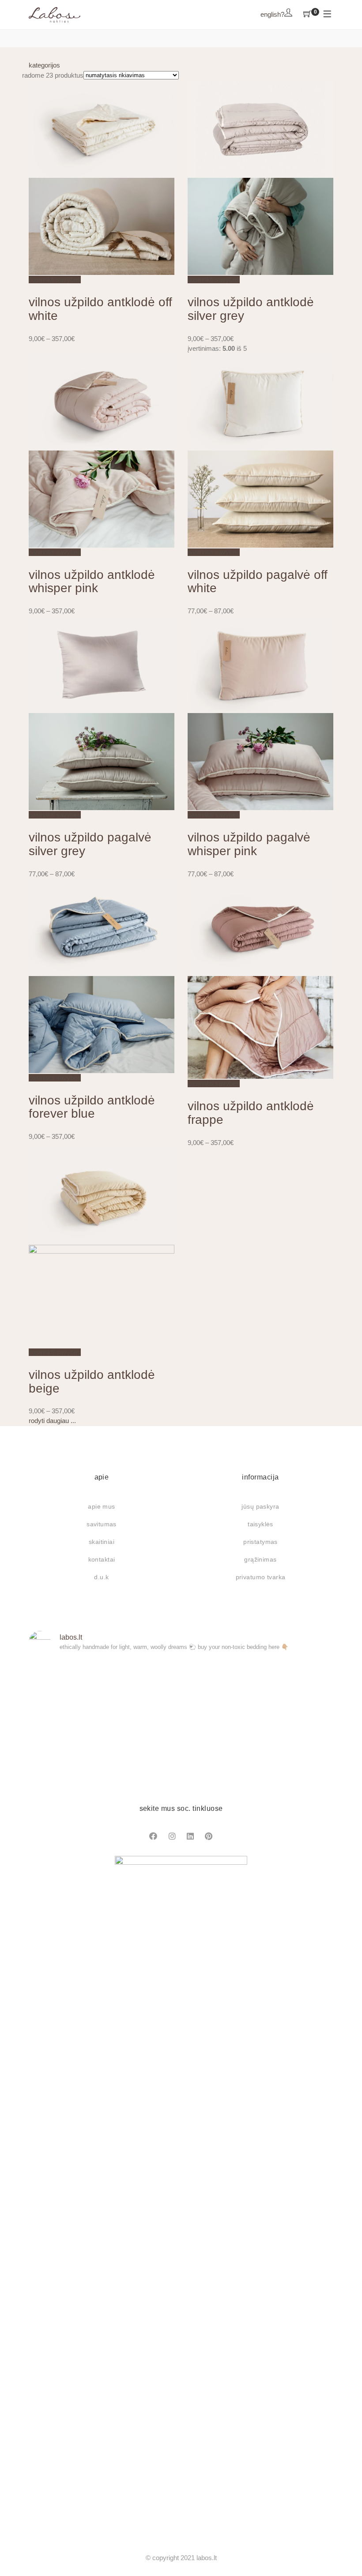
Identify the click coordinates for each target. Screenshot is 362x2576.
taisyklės (260, 1524)
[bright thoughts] (78, 1691)
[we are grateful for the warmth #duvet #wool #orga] (181, 1751)
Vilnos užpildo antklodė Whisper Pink (92, 582)
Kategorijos (44, 65)
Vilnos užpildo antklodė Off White (100, 309)
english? (272, 14)
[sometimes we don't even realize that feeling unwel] (284, 1691)
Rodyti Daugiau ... (52, 1421)
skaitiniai (102, 1542)
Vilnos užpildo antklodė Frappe (251, 1113)
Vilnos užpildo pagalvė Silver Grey (90, 844)
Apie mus (101, 1506)
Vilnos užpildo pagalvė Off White (258, 582)
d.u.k (101, 1577)
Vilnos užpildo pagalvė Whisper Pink (249, 844)
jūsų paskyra (260, 1506)
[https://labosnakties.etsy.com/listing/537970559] (284, 1751)
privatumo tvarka (261, 1577)
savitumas (102, 1524)
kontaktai (102, 1559)
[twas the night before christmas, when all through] (181, 1691)
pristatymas (260, 1542)
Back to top (345, 2553)
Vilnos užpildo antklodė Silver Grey (251, 309)
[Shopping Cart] (307, 15)
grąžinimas (260, 1559)
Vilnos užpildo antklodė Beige (92, 1382)
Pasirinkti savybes (55, 280)
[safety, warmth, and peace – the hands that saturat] (78, 1751)
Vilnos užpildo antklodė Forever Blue (92, 1107)
